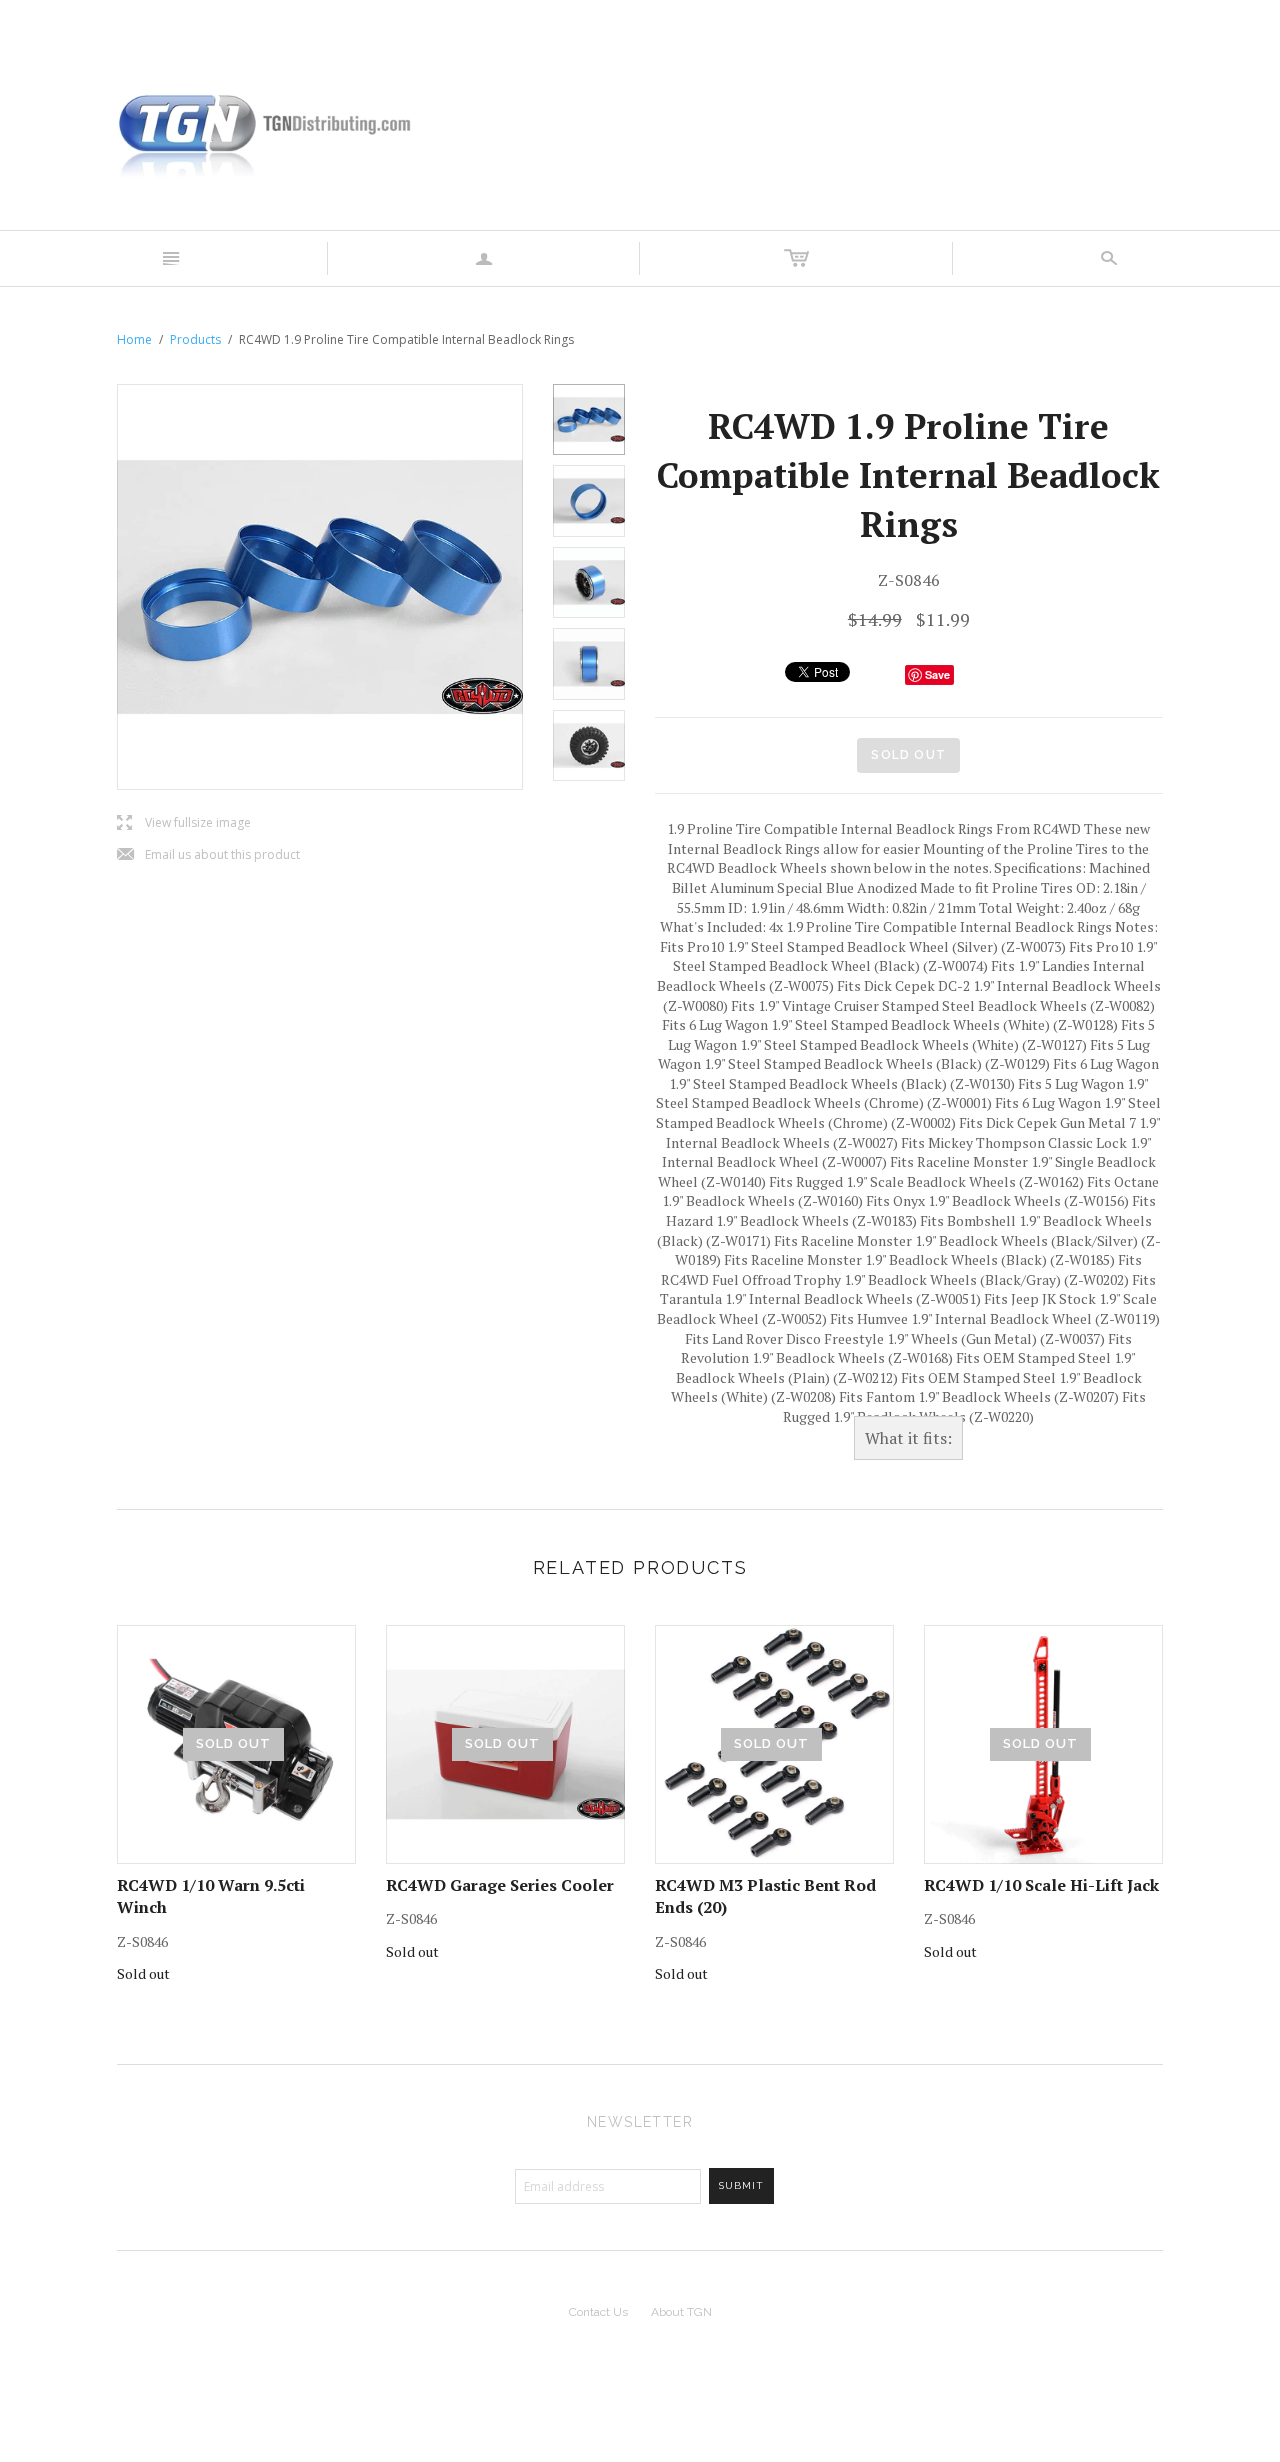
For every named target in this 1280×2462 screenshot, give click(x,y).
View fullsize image (184, 823)
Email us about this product (208, 855)
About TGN (681, 2312)
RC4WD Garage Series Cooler (500, 1885)
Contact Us (598, 2312)
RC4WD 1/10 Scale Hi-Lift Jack (1041, 1885)
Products (195, 339)
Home (134, 339)
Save (937, 674)
